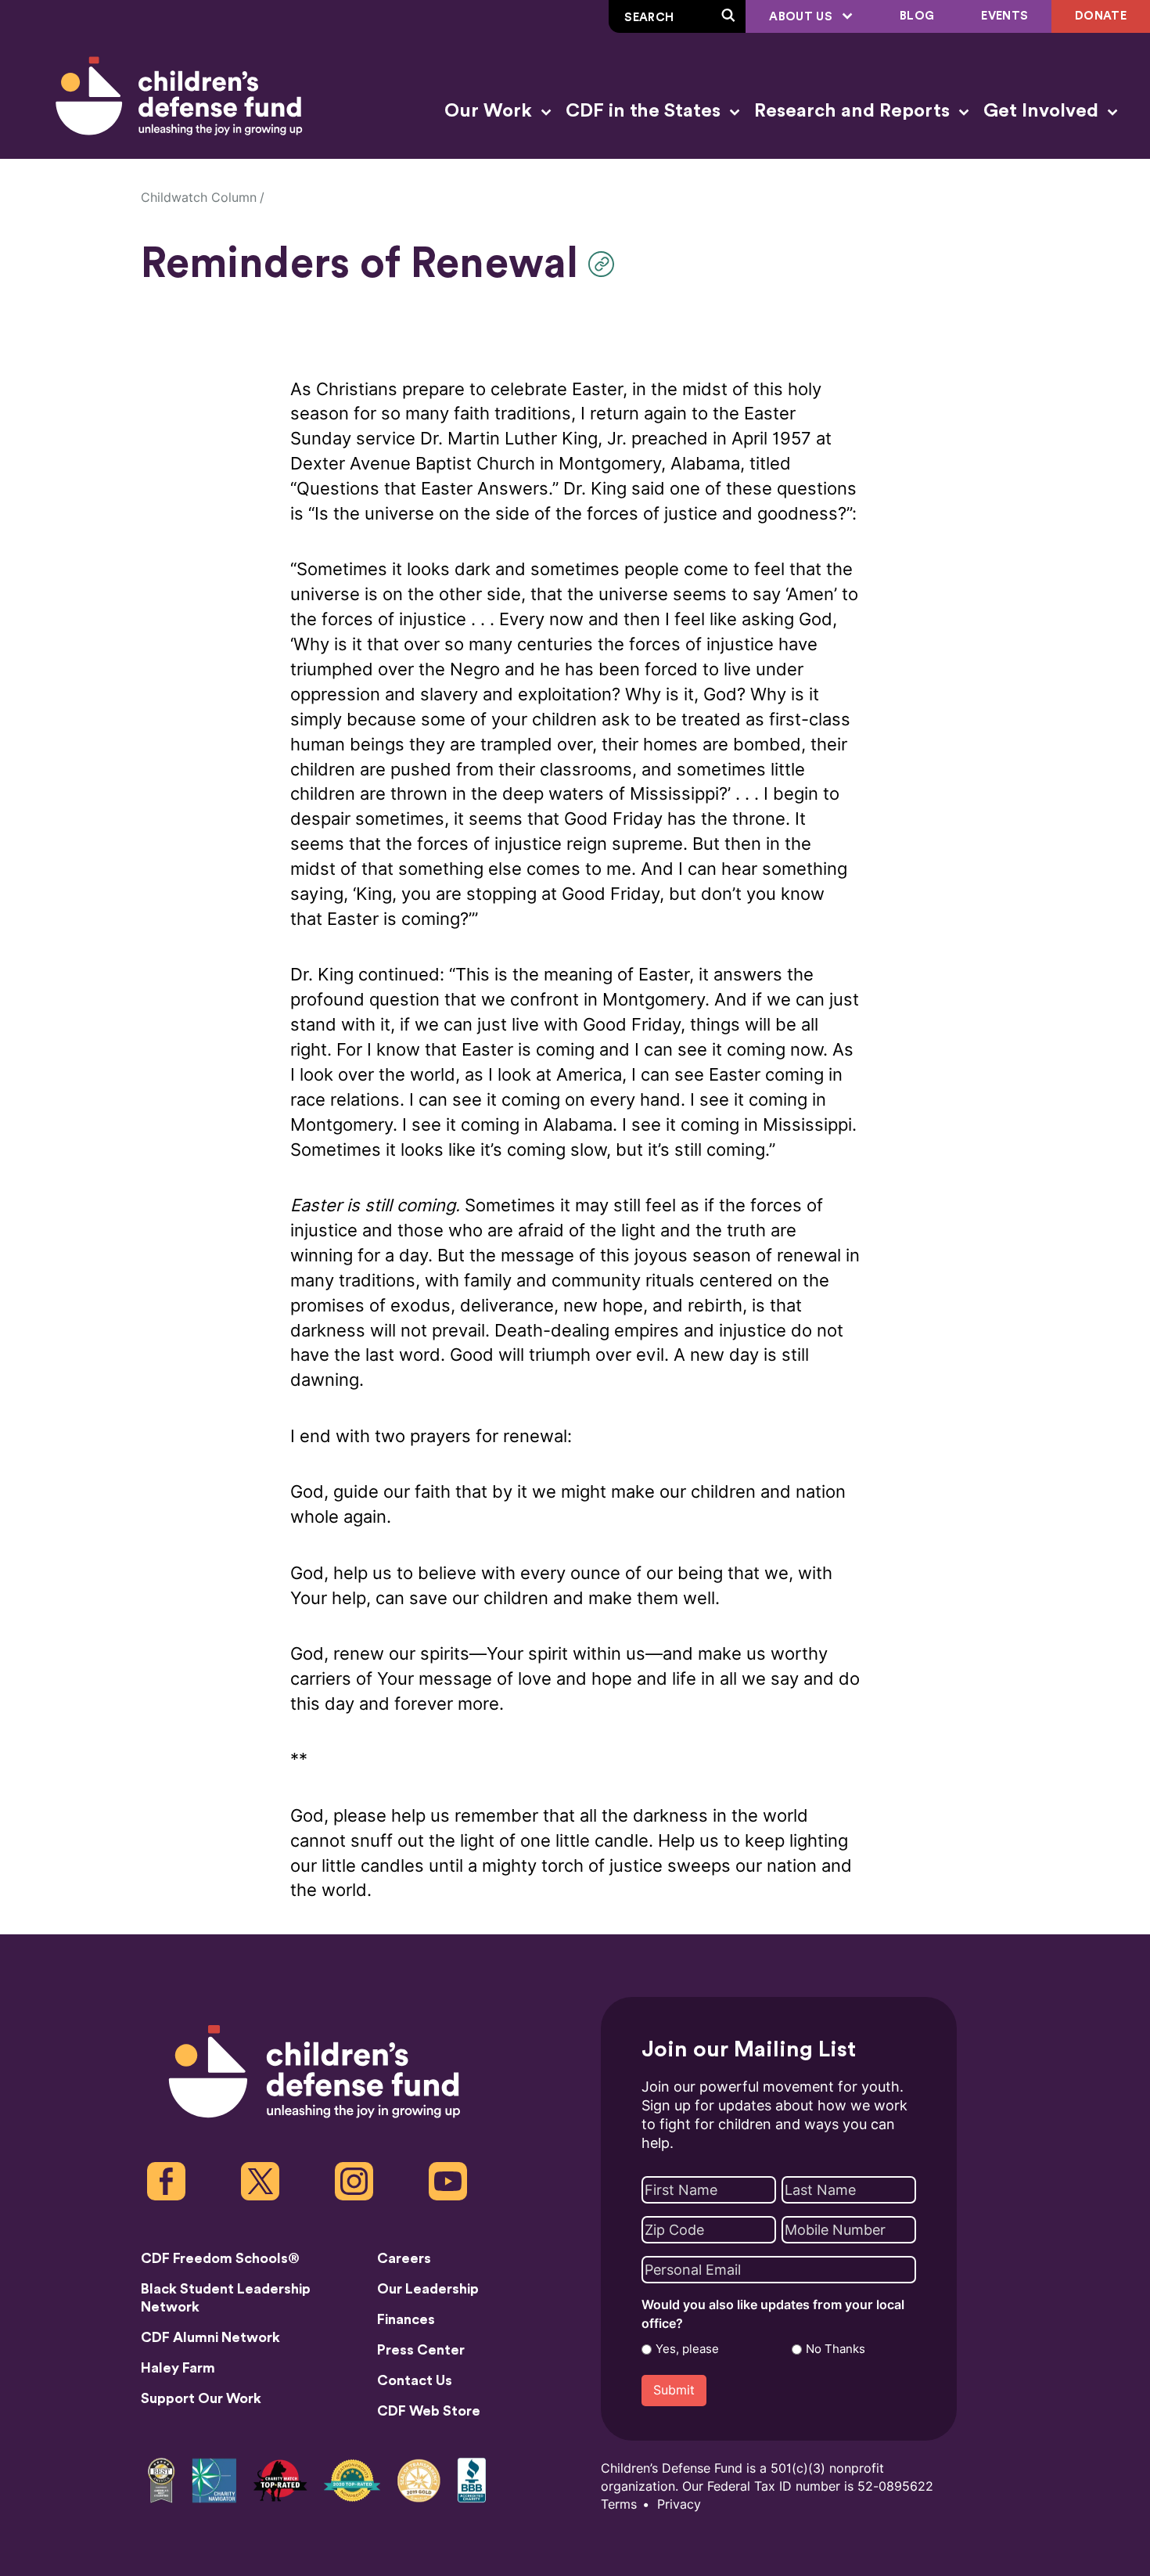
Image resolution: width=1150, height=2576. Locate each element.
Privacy (679, 2504)
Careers (404, 2258)
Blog (917, 16)
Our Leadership (428, 2289)
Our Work (491, 111)
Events (1004, 16)
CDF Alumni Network (210, 2337)
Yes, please (687, 2349)
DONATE (1101, 16)
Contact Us (415, 2380)
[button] (605, 264)
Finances (406, 2319)
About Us (802, 17)
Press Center (421, 2350)
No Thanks (836, 2349)
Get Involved (1043, 111)
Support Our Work (201, 2398)
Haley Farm (178, 2368)
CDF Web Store (429, 2411)
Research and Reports (854, 111)
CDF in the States (645, 111)
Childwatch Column (199, 198)
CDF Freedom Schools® (220, 2258)
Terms (619, 2504)
